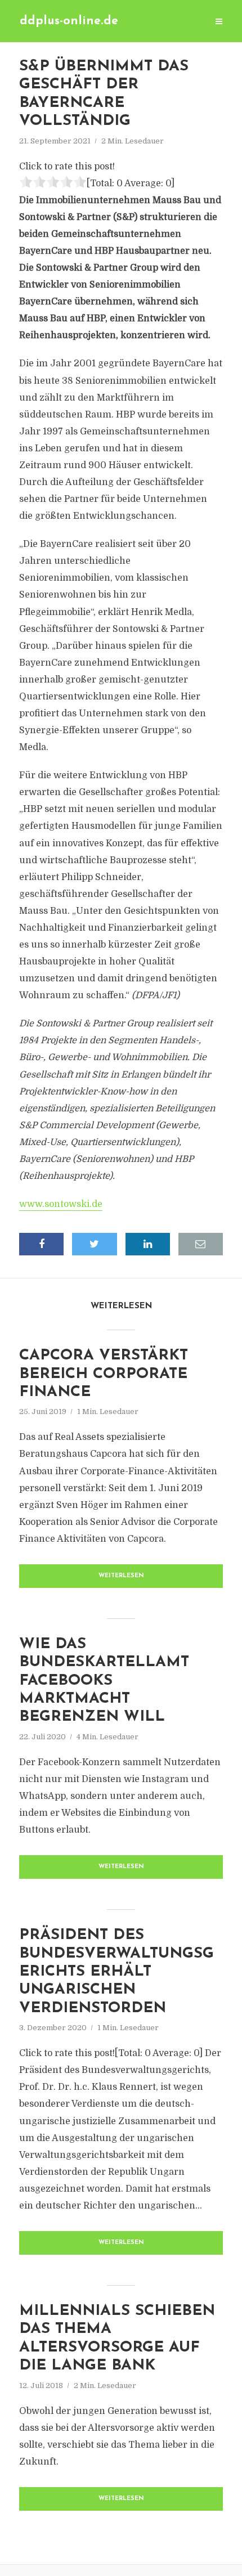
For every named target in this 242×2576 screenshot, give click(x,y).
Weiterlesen (121, 1576)
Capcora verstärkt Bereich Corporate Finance (104, 1374)
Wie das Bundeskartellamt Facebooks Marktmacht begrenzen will (104, 1681)
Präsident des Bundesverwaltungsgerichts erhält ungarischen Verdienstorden (116, 1972)
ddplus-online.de (69, 21)
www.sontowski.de (61, 1204)
